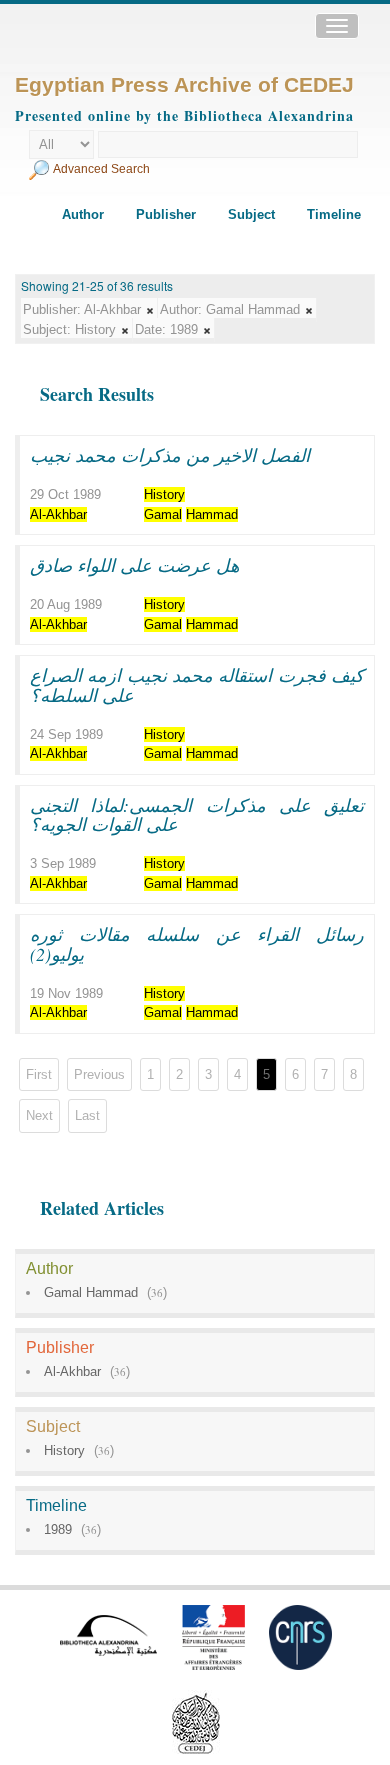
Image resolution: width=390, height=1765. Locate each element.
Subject (251, 214)
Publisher (166, 214)
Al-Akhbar (72, 1371)
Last (87, 1115)
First (39, 1074)
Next (39, 1115)
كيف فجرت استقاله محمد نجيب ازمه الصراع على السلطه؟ (197, 685)
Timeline (334, 214)
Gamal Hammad (91, 1292)
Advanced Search (101, 169)
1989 (58, 1529)
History (64, 1450)
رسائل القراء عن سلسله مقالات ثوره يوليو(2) (197, 944)
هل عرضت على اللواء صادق (134, 565)
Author (83, 214)
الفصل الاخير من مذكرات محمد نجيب (170, 455)
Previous (99, 1074)
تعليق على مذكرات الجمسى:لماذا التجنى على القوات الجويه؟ (197, 815)
